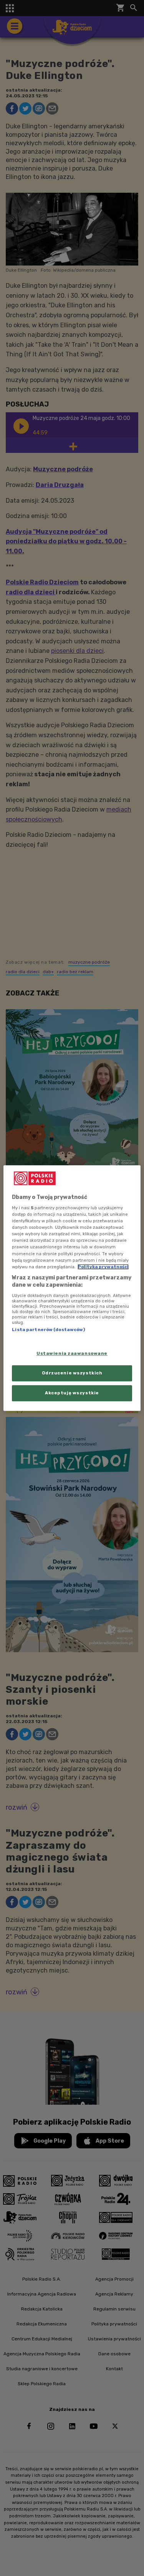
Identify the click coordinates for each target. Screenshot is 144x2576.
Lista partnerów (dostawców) (48, 1330)
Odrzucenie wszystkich (72, 1373)
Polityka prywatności (103, 1267)
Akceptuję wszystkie (72, 1393)
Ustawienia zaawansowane (72, 1354)
